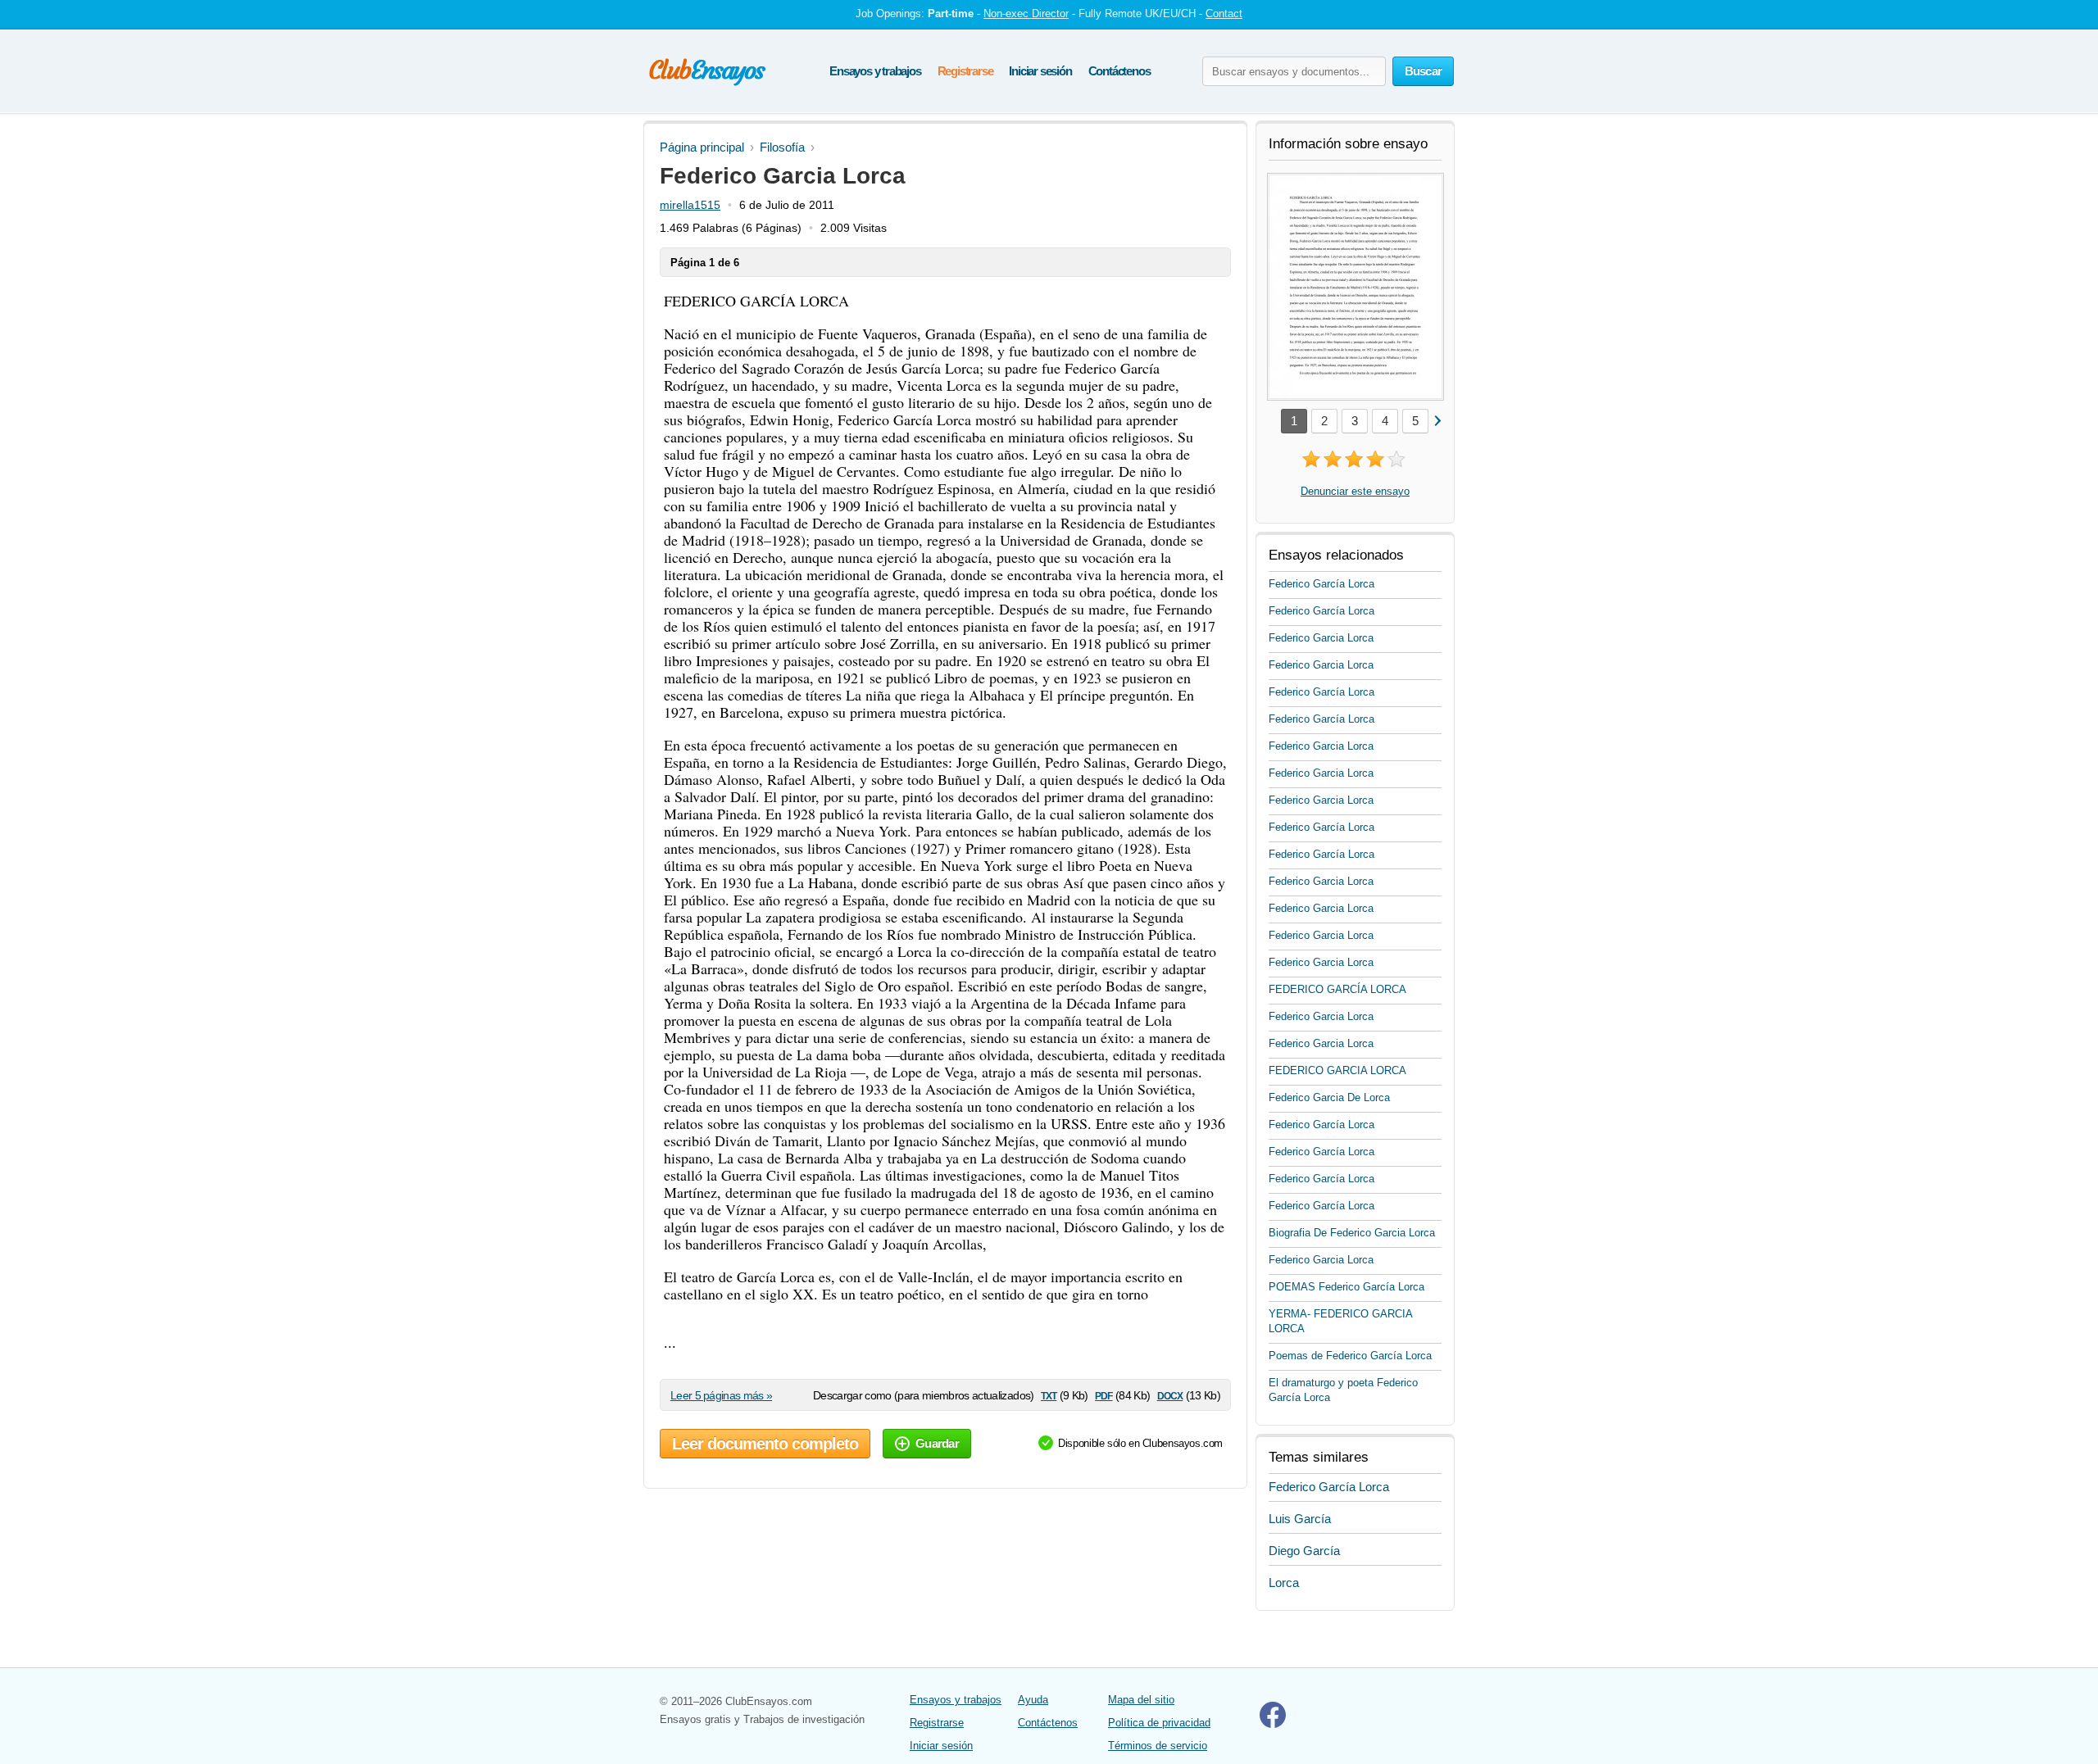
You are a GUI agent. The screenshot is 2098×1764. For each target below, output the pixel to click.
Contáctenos (1119, 71)
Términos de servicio (1158, 1746)
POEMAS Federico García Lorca (1346, 1287)
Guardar (937, 1443)
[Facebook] (1273, 1724)
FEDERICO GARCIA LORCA (1337, 1070)
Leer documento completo (765, 1444)
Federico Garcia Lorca (1321, 638)
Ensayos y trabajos (875, 71)
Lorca (1284, 1583)
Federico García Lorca (1321, 584)
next (1437, 420)
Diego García (1304, 1551)
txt (1049, 1395)
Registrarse (965, 71)
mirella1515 (690, 205)
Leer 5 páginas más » (721, 1395)
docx (1170, 1395)
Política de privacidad (1159, 1723)
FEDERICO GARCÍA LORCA (1337, 989)
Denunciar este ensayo (1355, 491)
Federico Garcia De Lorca (1329, 1097)
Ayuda (1033, 1700)
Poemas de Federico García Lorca (1350, 1356)
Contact (1224, 14)
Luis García (1300, 1519)
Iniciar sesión (1040, 71)
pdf (1103, 1395)
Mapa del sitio (1141, 1700)
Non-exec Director (1026, 14)
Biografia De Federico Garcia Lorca (1352, 1233)
